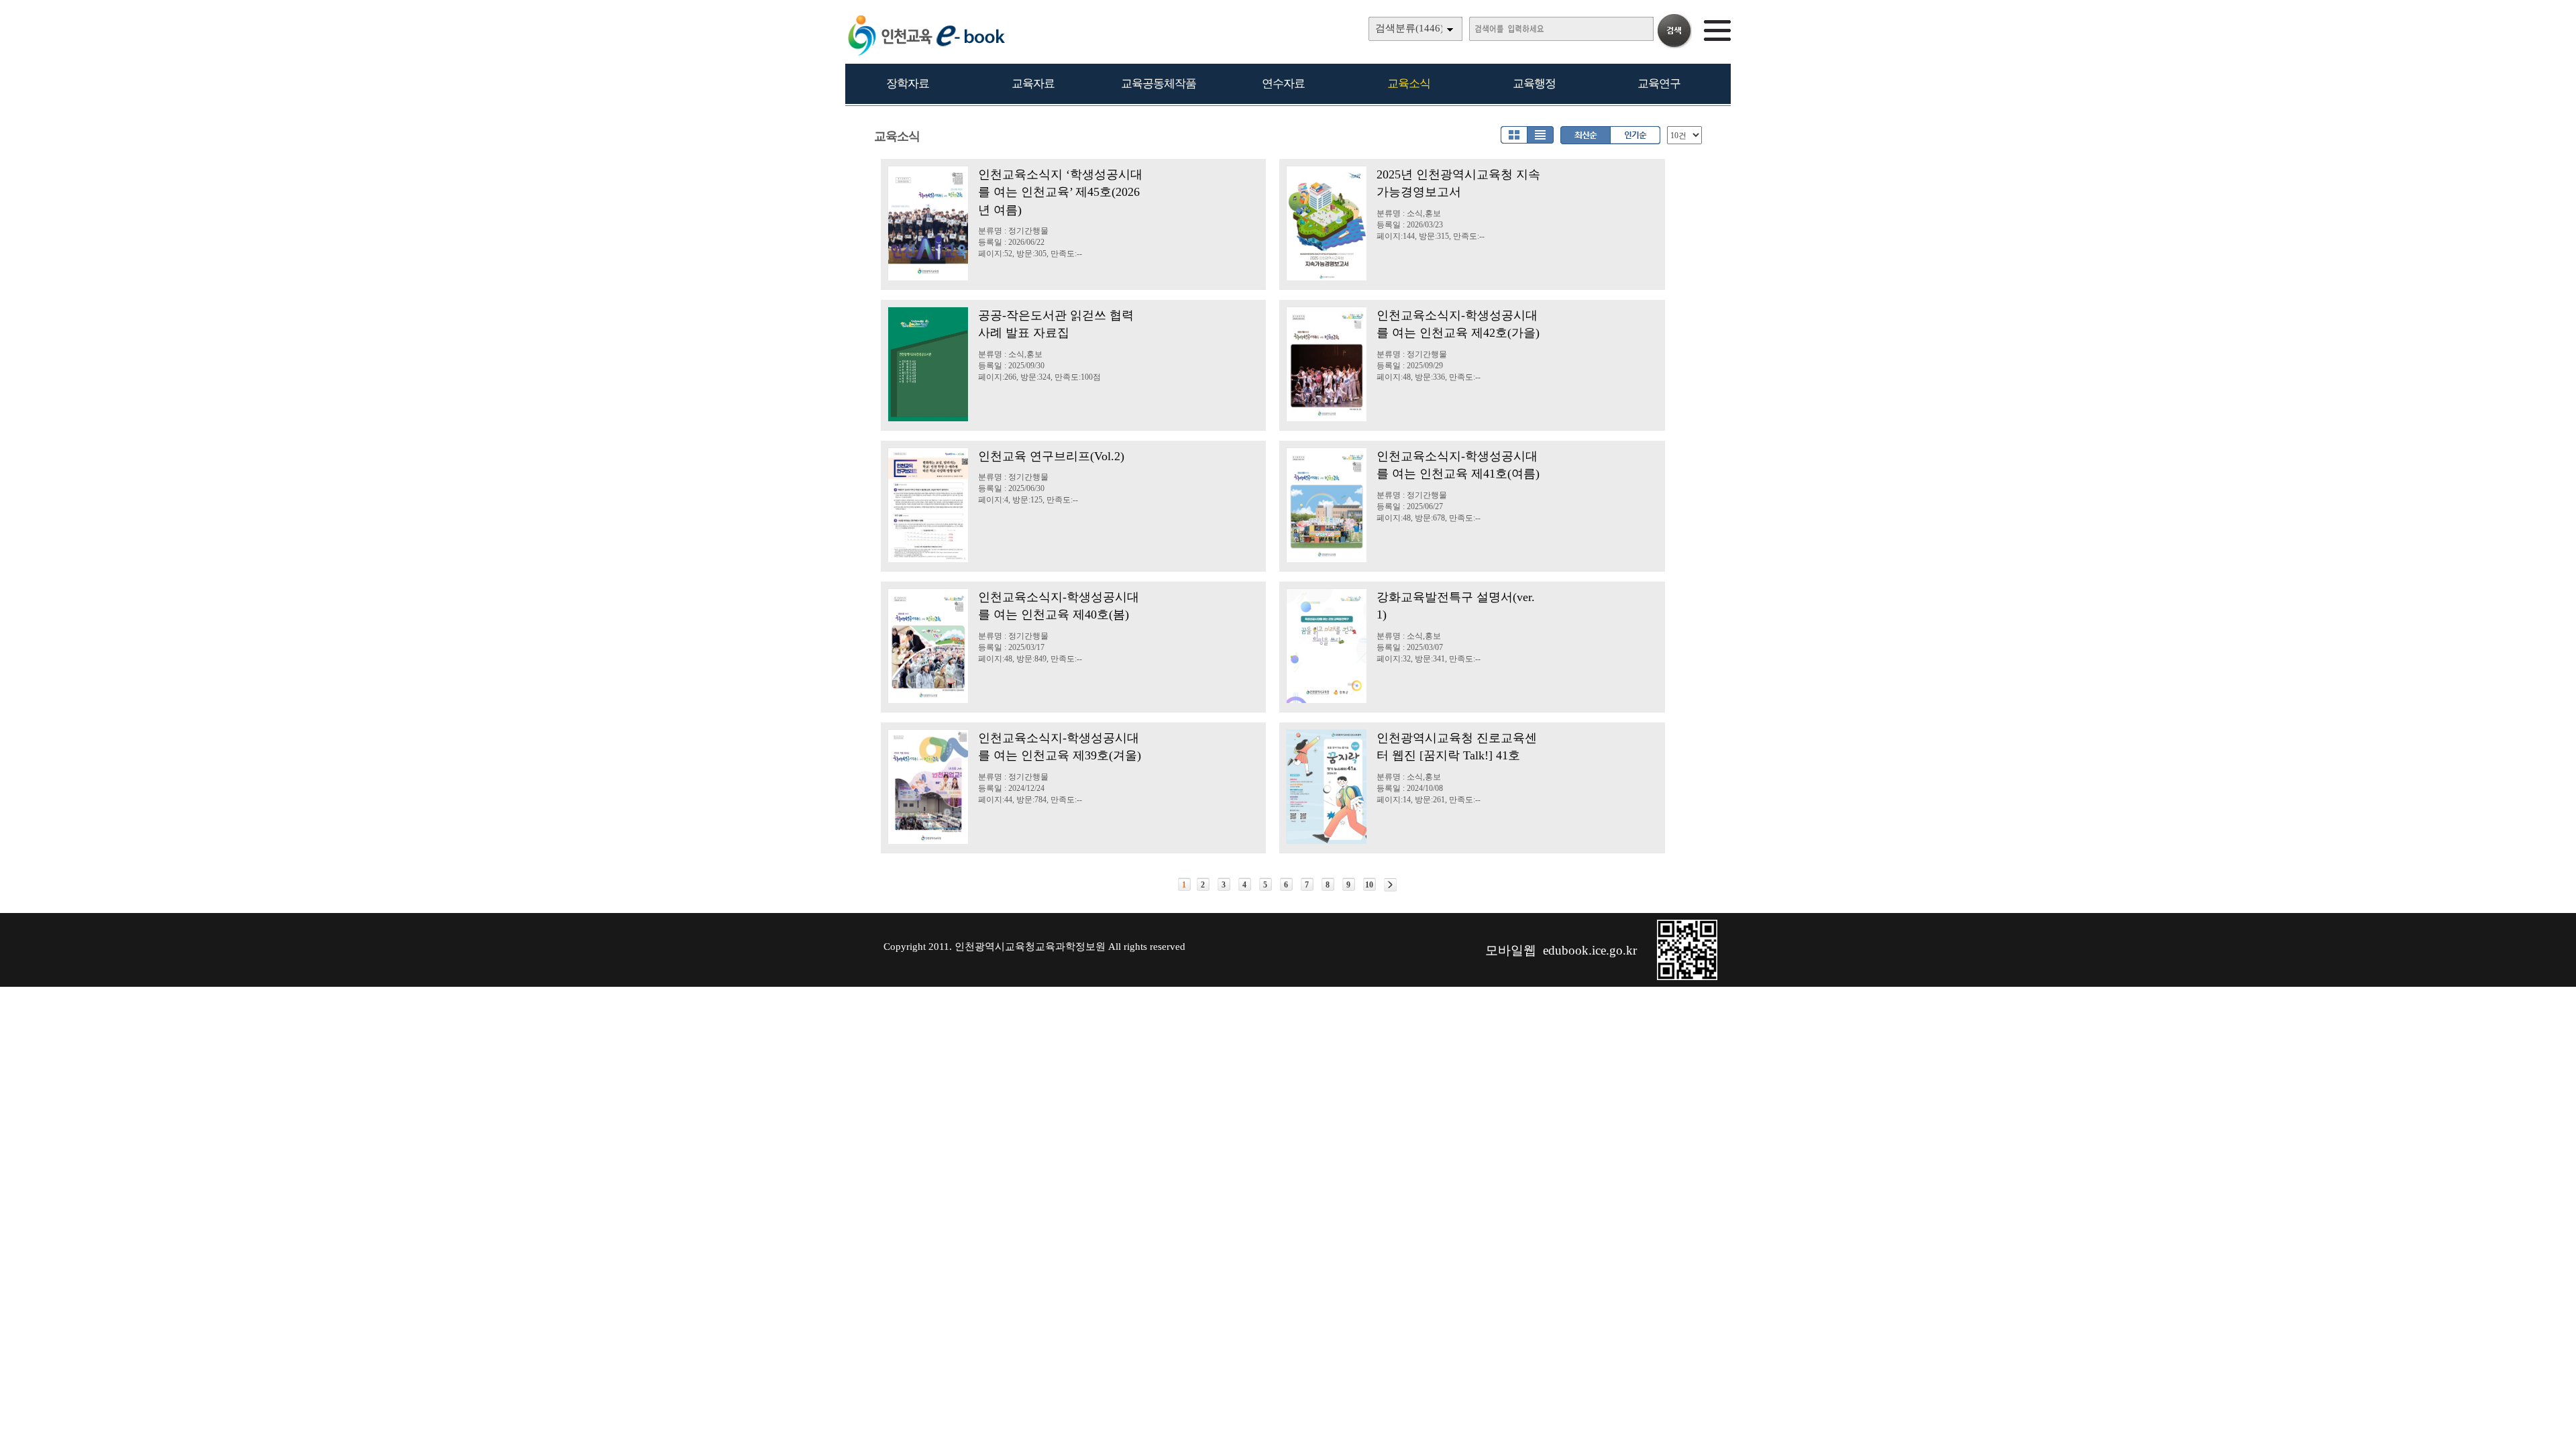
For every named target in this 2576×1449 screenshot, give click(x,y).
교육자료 (1033, 84)
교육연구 (1659, 84)
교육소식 (1409, 84)
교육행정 (1534, 84)
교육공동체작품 (1159, 84)
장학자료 (908, 84)
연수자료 (1283, 84)
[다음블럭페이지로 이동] (1390, 885)
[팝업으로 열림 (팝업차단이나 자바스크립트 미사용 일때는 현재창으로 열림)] (1687, 977)
